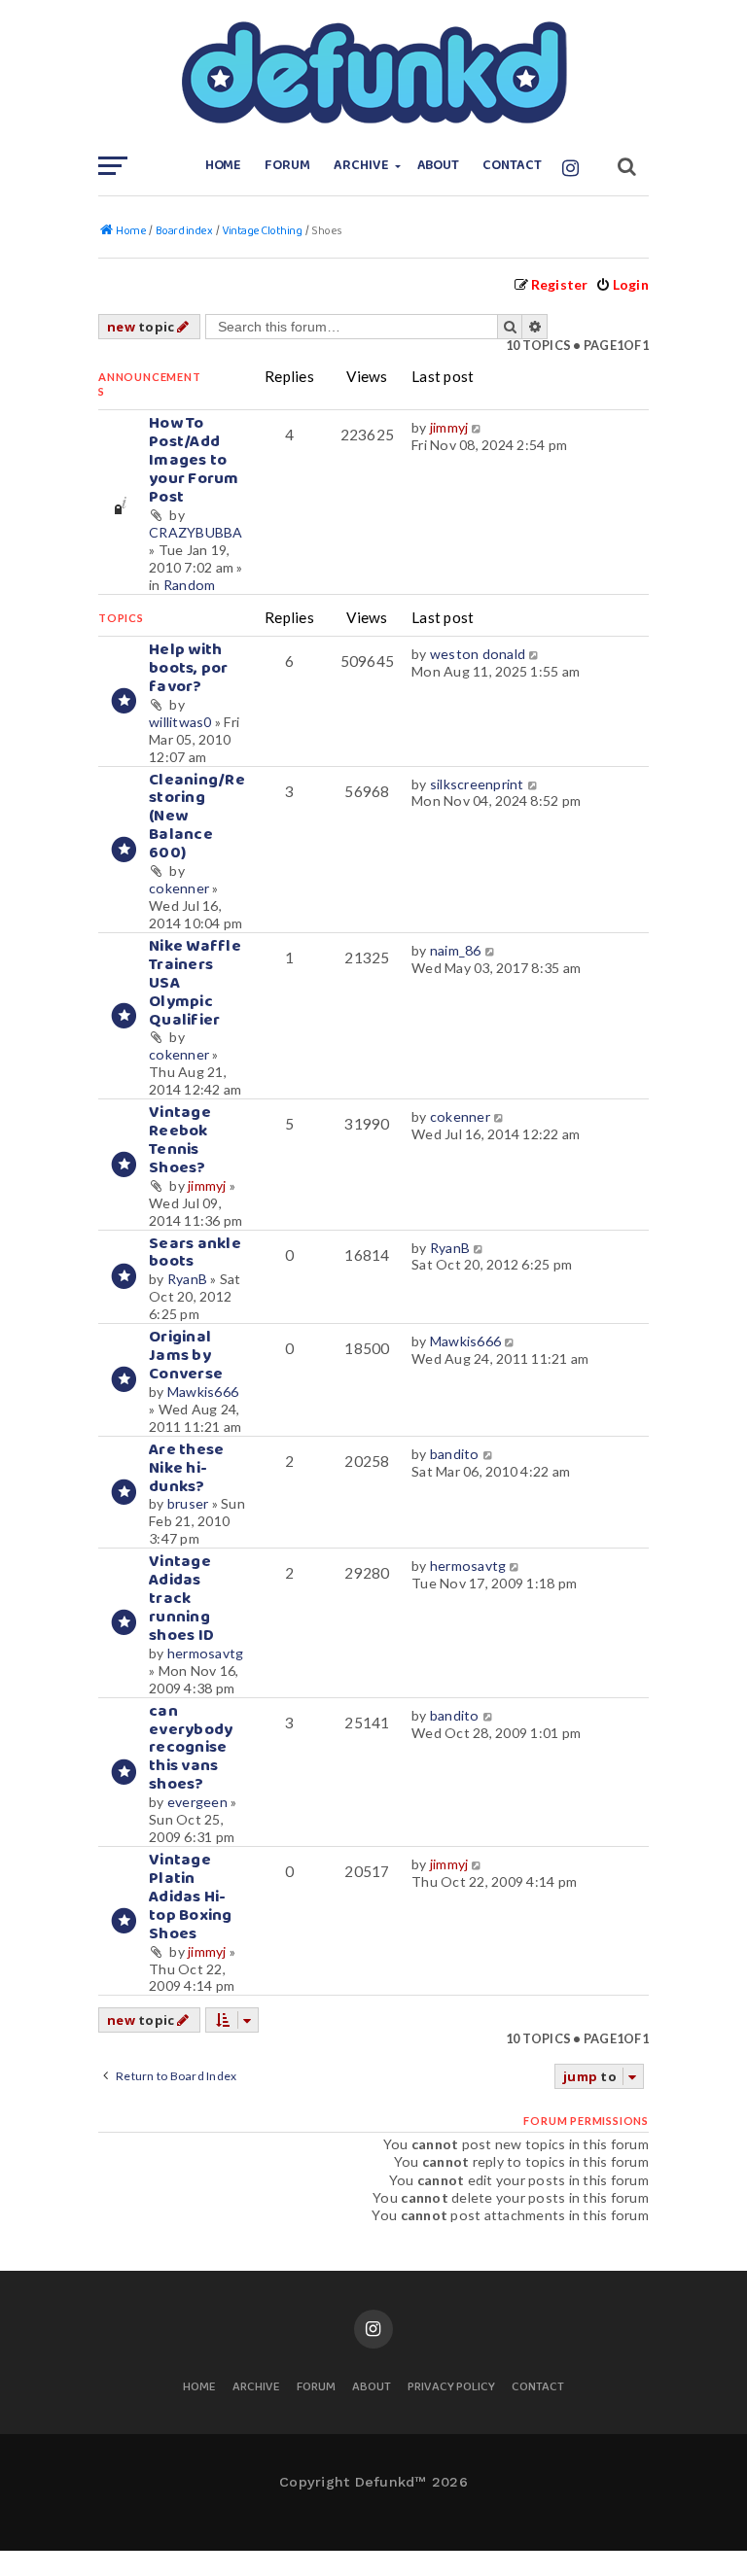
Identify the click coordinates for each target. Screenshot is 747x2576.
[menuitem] (622, 284)
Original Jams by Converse (186, 1356)
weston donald (478, 654)
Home (224, 166)
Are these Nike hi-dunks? (186, 1468)
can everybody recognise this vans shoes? (191, 1748)
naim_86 (456, 950)
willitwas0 (180, 722)
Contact (512, 166)
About (439, 166)
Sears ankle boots (195, 1253)
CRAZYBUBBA (196, 532)
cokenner (179, 888)
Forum (287, 166)
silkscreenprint (477, 784)
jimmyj (449, 427)
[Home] (373, 73)
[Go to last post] (478, 428)
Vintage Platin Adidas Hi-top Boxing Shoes (191, 1897)
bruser (188, 1503)
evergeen (197, 1802)
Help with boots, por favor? (189, 668)
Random (190, 585)
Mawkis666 (203, 1392)
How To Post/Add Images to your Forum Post (194, 460)
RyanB (187, 1279)
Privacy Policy (451, 2388)
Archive (361, 166)
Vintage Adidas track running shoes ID (181, 1599)
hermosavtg (206, 1653)
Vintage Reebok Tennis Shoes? (180, 1140)
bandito (455, 1454)
